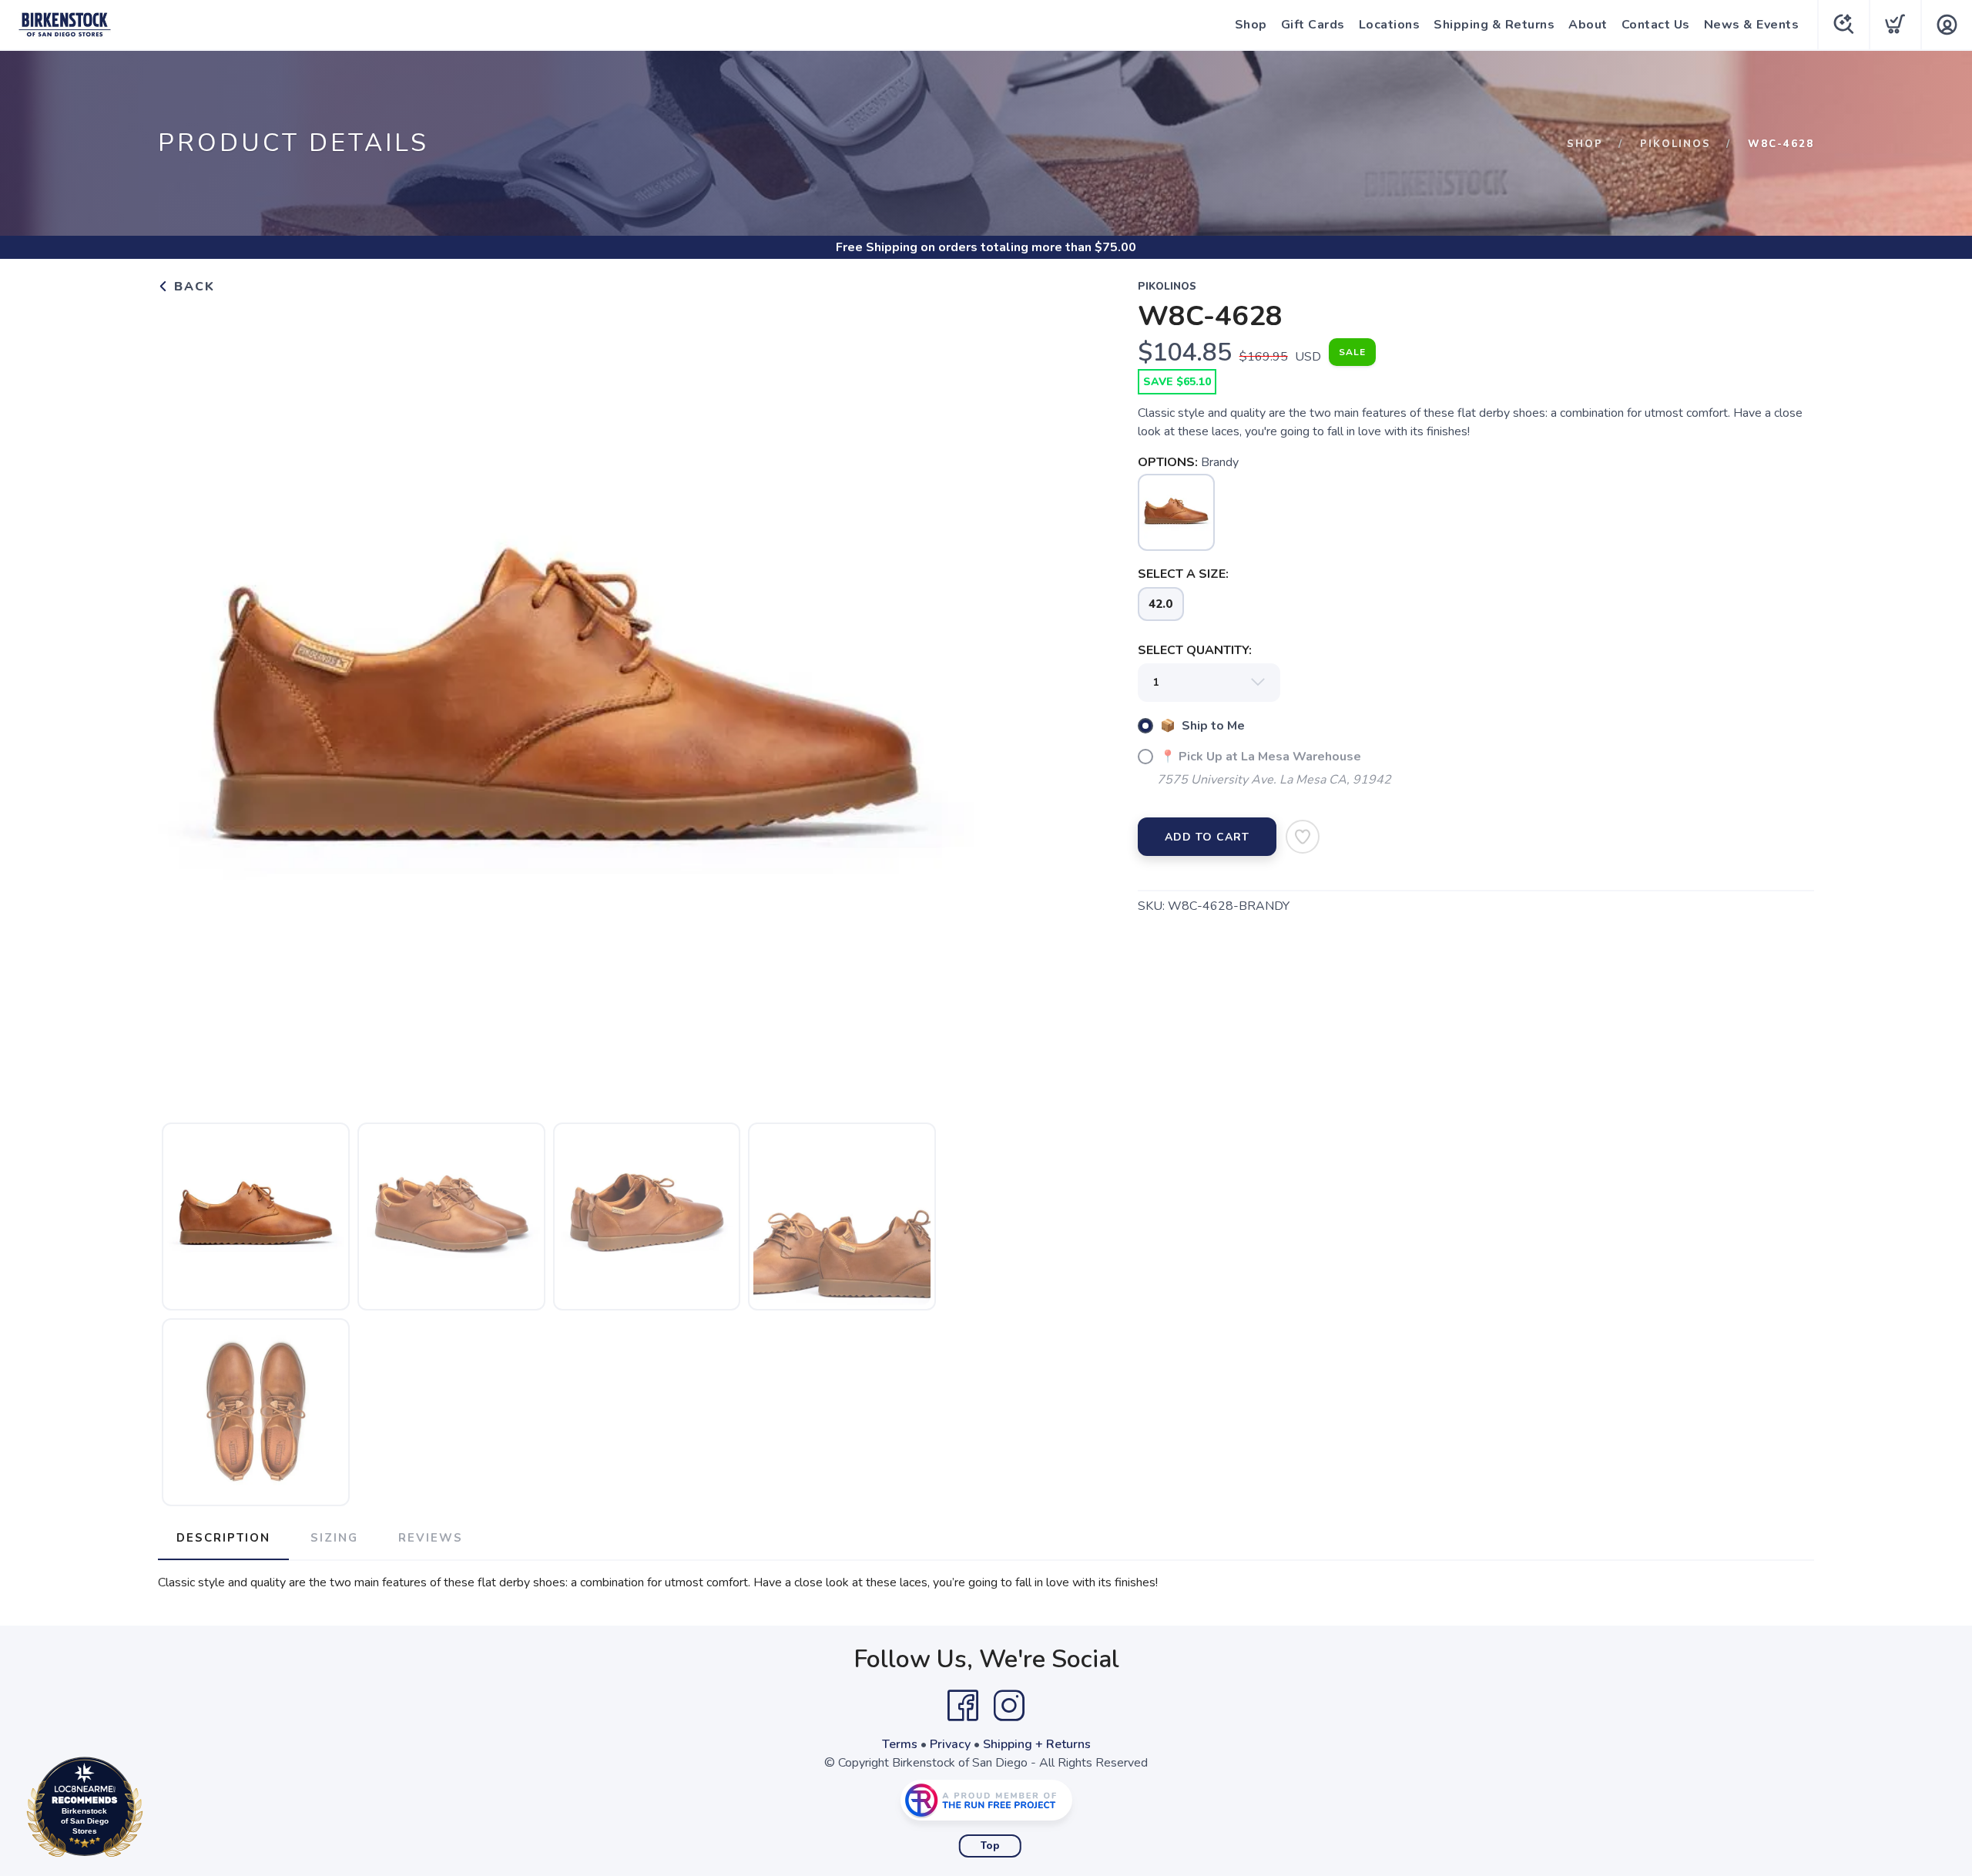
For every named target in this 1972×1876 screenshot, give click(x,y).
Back (192, 287)
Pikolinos (1675, 144)
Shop (1251, 25)
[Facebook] (963, 1706)
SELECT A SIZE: (1183, 574)
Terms (900, 1744)
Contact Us (1656, 25)
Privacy (950, 1744)
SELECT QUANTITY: (1195, 650)
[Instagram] (1009, 1706)
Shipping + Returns (1037, 1744)
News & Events (1752, 25)
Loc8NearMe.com (152, 1811)
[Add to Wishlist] (1303, 837)
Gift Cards (1313, 25)
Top (990, 1846)
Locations (1390, 25)
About (1588, 25)
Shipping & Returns (1494, 25)
